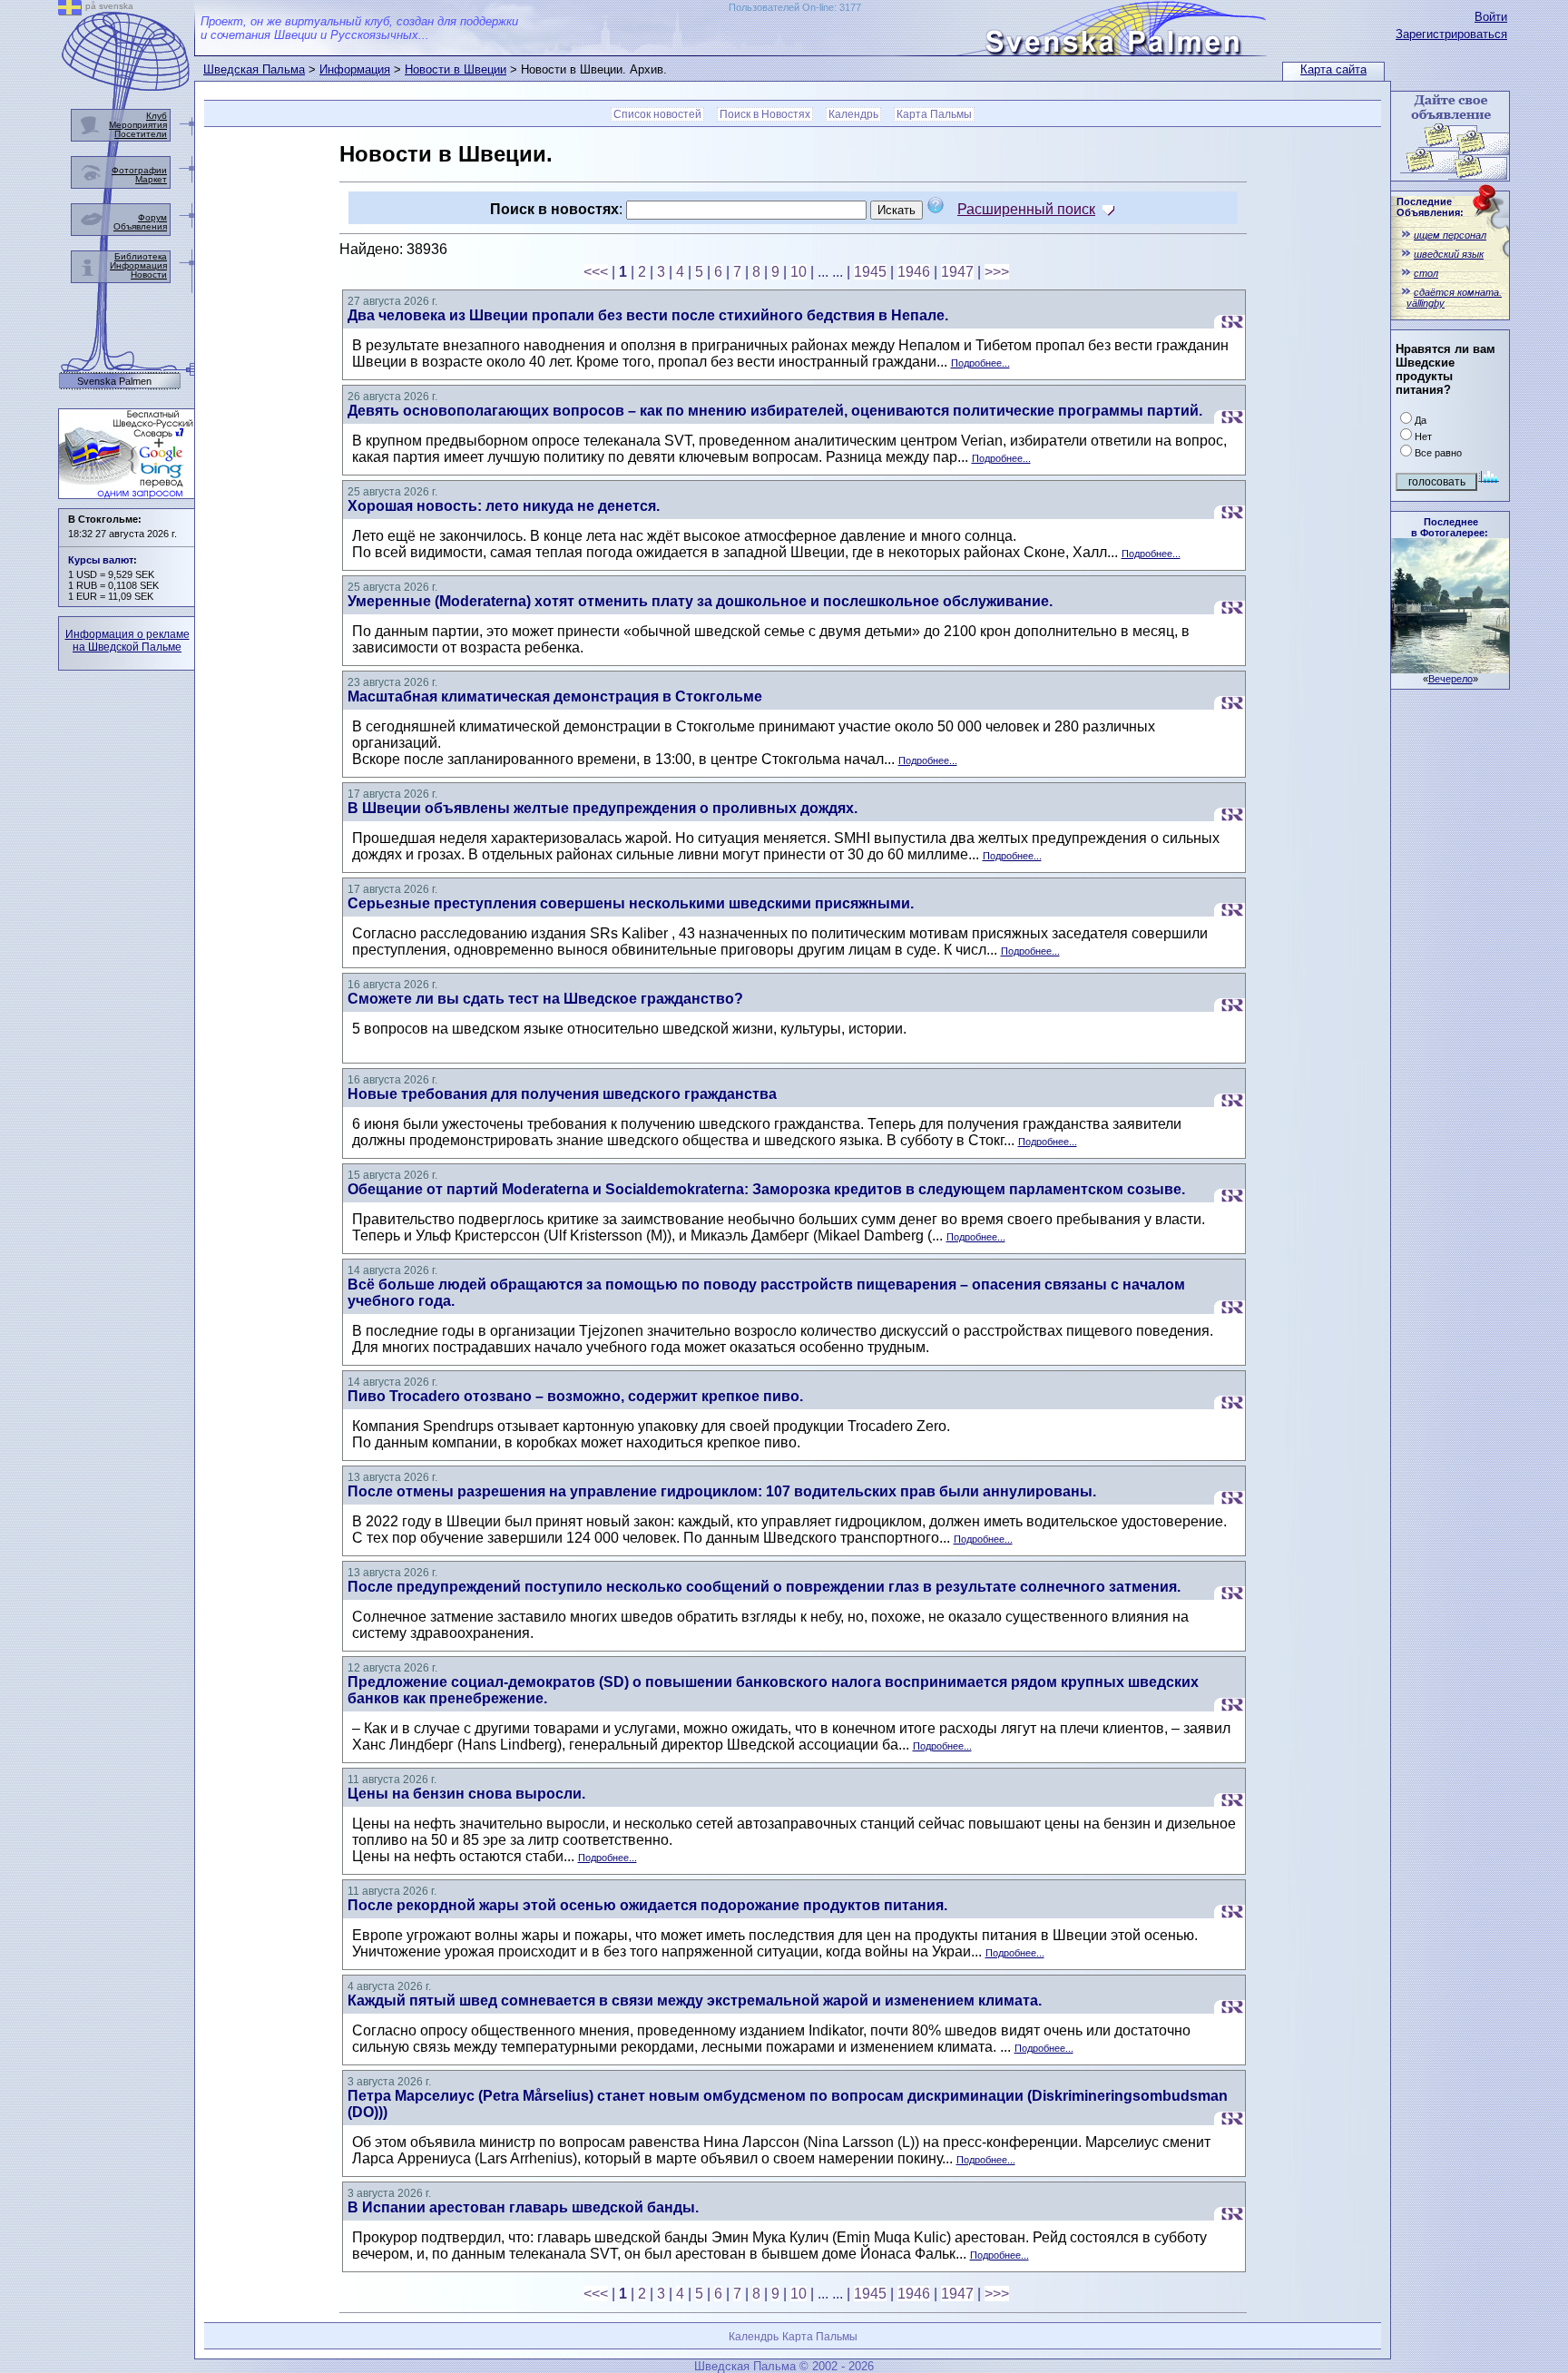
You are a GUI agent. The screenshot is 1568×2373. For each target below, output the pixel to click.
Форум (152, 217)
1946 (914, 272)
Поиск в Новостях (765, 114)
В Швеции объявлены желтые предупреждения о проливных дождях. (603, 808)
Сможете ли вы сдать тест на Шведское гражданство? (545, 999)
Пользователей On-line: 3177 (795, 7)
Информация (355, 69)
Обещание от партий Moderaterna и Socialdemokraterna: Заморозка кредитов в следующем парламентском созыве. (766, 1189)
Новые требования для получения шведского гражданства (562, 1094)
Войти (1491, 17)
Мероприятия (138, 125)
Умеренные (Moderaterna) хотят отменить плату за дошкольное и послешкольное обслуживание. (700, 601)
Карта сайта (1333, 69)
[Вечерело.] (1450, 668)
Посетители (141, 134)
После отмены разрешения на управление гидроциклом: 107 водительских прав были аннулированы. (722, 1491)
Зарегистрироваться (1451, 34)
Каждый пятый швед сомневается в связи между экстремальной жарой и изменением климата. (695, 2000)
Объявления (140, 226)
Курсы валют (101, 560)
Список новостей (657, 114)
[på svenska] (70, 10)
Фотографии (139, 170)
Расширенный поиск (1026, 209)
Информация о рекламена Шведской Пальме (127, 641)
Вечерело (1450, 679)
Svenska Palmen (114, 382)
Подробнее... (980, 363)
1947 (957, 272)
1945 (870, 272)
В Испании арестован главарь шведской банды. (523, 2207)
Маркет (151, 179)
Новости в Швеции (456, 69)
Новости (149, 275)
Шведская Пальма (254, 69)
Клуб (157, 116)
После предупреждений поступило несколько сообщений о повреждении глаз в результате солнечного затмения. (764, 1587)
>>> (997, 272)
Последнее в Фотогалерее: (1450, 527)
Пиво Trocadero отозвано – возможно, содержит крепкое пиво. (575, 1396)
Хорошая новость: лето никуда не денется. (504, 506)
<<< (596, 272)
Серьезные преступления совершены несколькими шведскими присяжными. (631, 903)
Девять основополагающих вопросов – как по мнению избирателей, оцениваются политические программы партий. (775, 411)
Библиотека (141, 256)
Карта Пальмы (934, 114)
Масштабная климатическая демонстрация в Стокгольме (555, 696)
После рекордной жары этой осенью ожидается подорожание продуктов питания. (647, 1905)
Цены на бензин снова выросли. (466, 1794)
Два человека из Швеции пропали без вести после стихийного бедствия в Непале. (648, 315)
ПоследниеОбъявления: (1430, 207)
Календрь (853, 114)
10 (799, 272)
